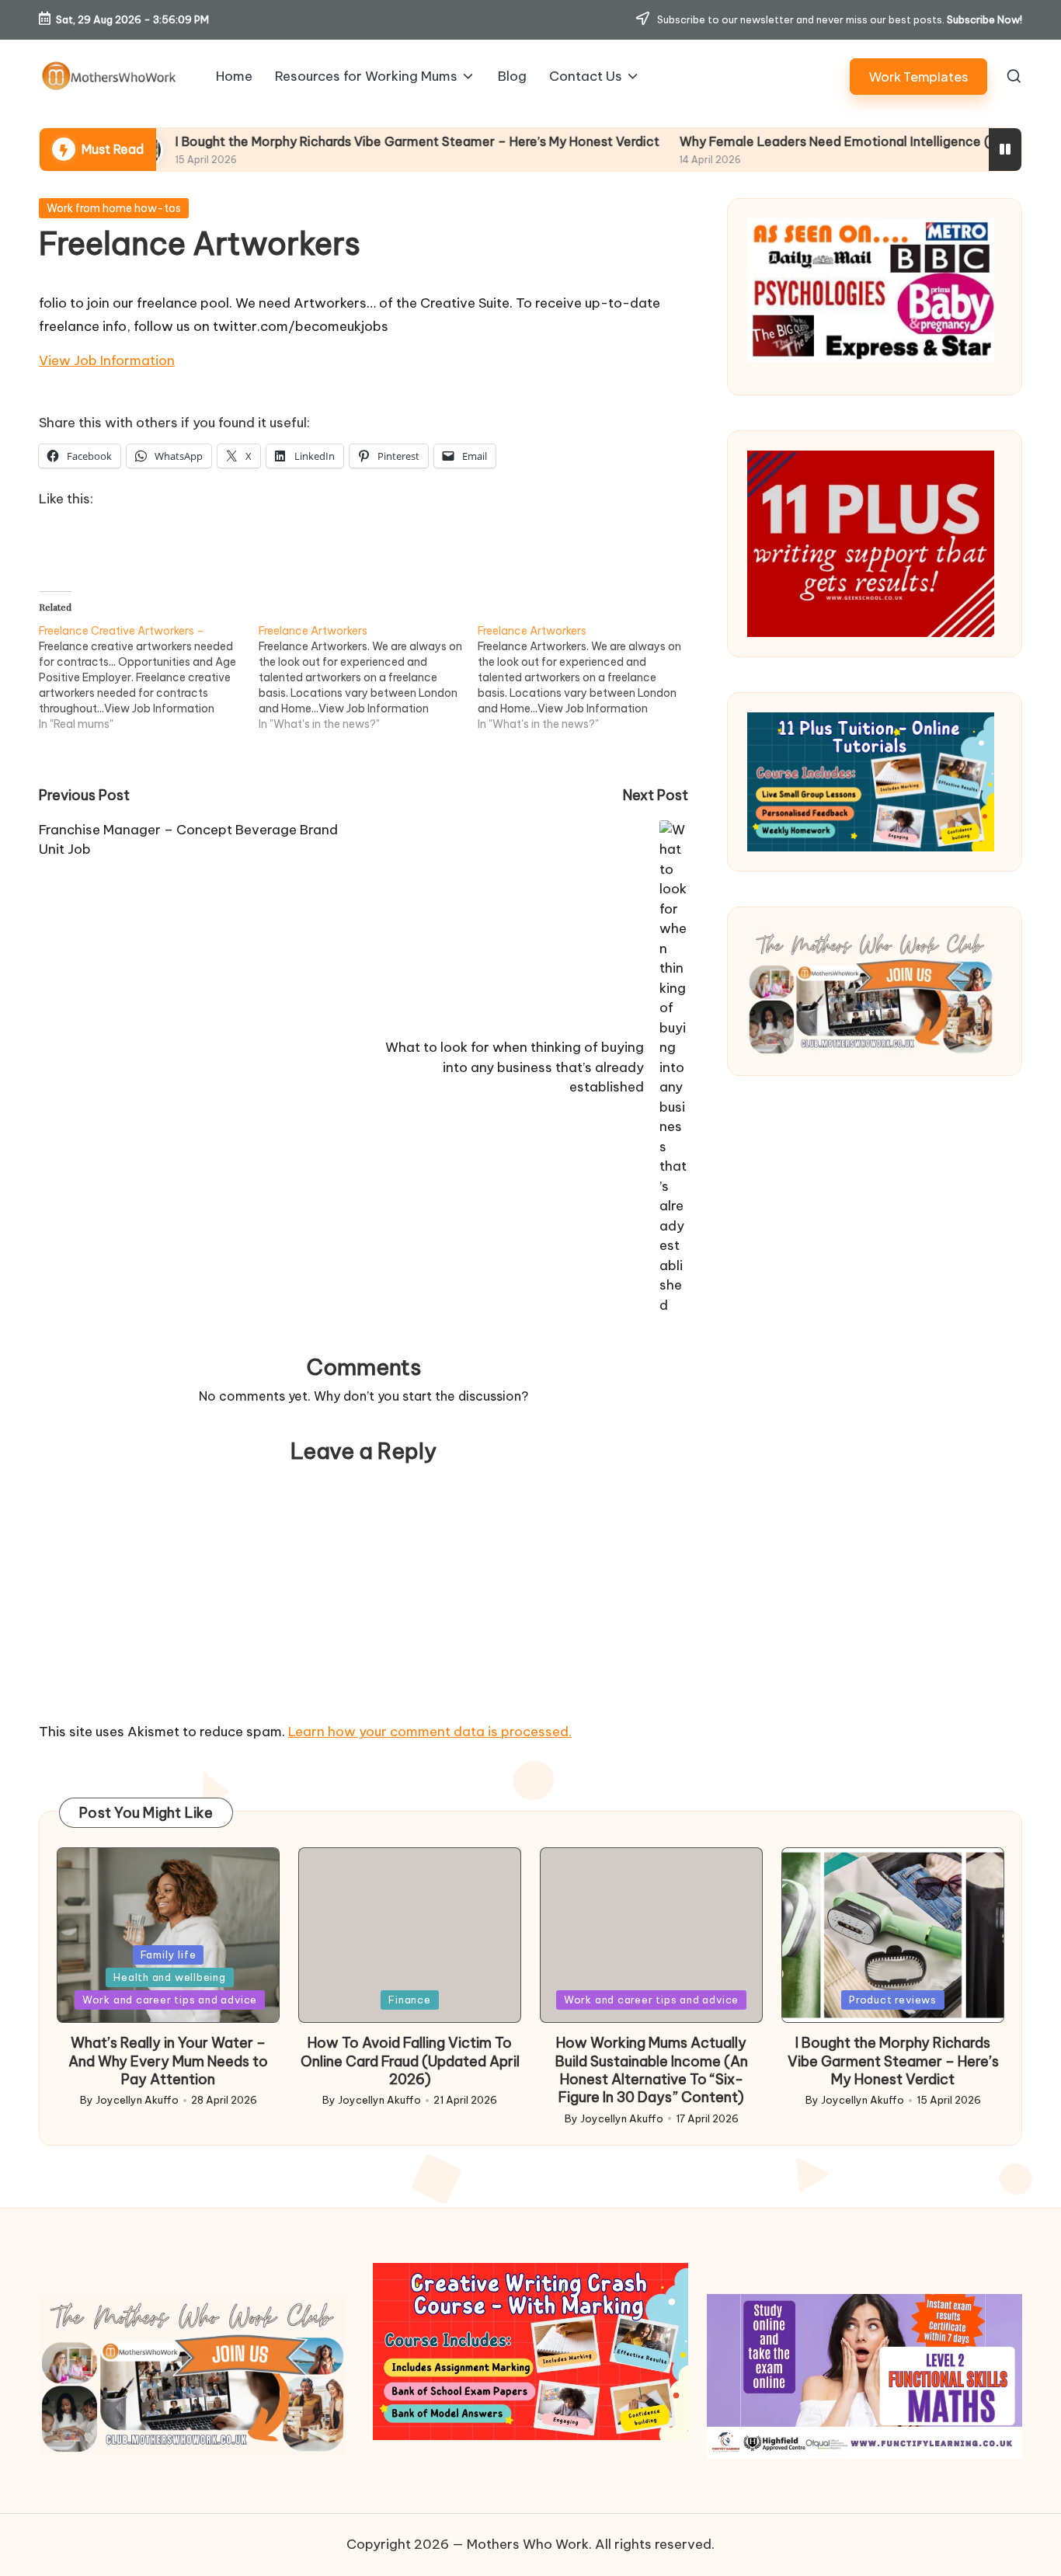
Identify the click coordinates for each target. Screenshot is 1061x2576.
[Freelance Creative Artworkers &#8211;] (149, 677)
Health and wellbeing (170, 1977)
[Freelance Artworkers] (369, 677)
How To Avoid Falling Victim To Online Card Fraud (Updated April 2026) (410, 2061)
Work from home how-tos (114, 208)
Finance (409, 2000)
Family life (169, 1955)
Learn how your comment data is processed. (430, 1732)
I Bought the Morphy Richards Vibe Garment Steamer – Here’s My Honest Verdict (325, 141)
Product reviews (893, 2000)
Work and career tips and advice (170, 2000)
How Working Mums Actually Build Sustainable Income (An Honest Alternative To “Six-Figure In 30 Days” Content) (652, 2070)
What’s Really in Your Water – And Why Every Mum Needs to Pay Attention (168, 2061)
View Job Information (107, 360)
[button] (918, 77)
